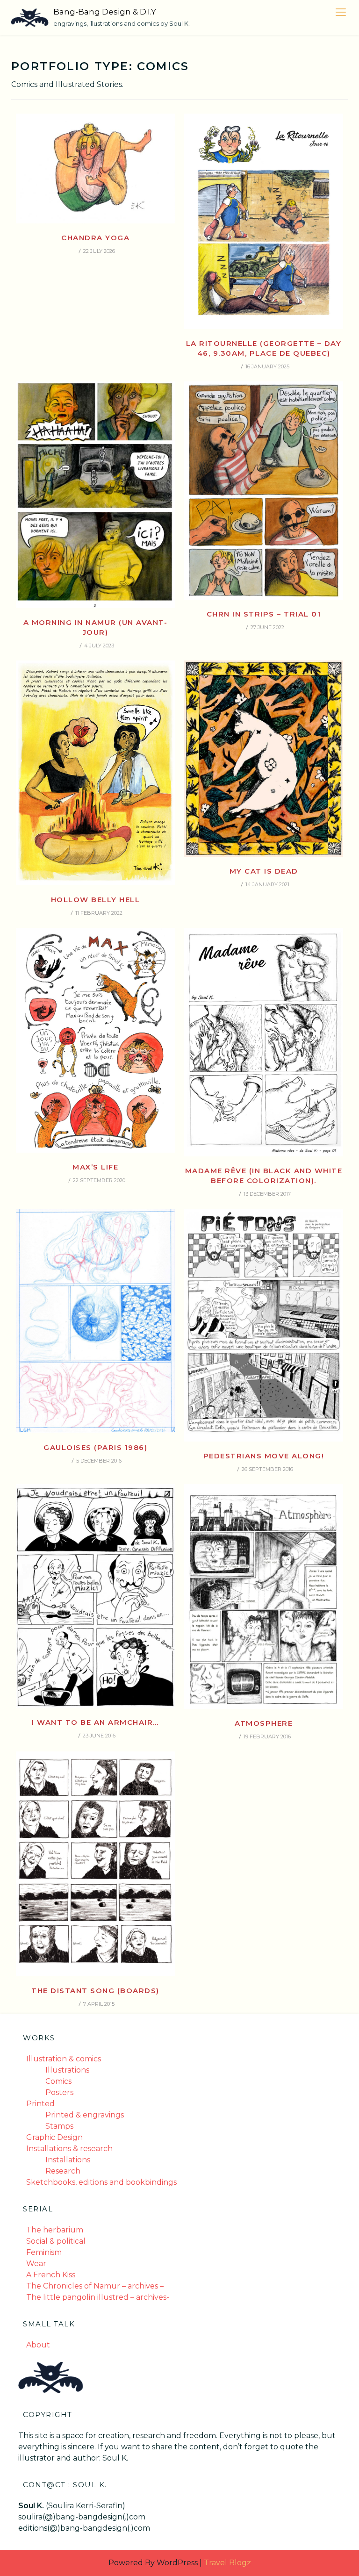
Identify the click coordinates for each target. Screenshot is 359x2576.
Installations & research (69, 2149)
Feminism (44, 2252)
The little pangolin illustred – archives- (98, 2297)
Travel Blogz (227, 2563)
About (38, 2345)
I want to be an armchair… (95, 1722)
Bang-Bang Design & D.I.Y (105, 12)
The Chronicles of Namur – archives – (95, 2286)
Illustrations (67, 2070)
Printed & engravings (85, 2115)
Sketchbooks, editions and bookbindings (101, 2182)
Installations (68, 2160)
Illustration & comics (64, 2059)
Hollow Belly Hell (96, 900)
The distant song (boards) (95, 1991)
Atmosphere (264, 1723)
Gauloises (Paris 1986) (95, 1447)
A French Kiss (51, 2275)
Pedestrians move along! (264, 1456)
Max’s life (95, 1167)
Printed (40, 2104)
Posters (59, 2092)
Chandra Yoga (95, 238)
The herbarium (55, 2230)
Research (63, 2171)
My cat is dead (264, 871)
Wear (36, 2264)
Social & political (56, 2241)
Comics (58, 2081)
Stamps (59, 2126)
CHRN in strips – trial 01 (264, 614)
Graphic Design (54, 2137)
